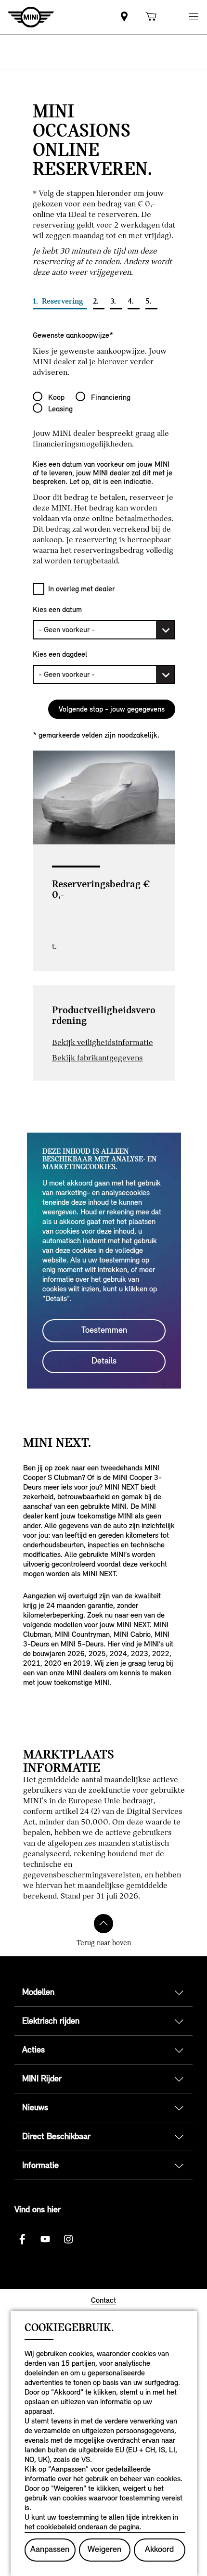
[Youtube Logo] (45, 2239)
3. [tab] (114, 301)
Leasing (60, 409)
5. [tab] (149, 301)
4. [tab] (132, 301)
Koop (56, 397)
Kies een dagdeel (60, 654)
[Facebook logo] (22, 2239)
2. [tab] (97, 301)
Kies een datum (57, 609)
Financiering (111, 397)
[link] (124, 17)
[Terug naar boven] (103, 1924)
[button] (194, 17)
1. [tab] (58, 301)
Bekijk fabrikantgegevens (97, 1058)
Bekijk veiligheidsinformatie (103, 1042)
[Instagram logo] (68, 2239)
